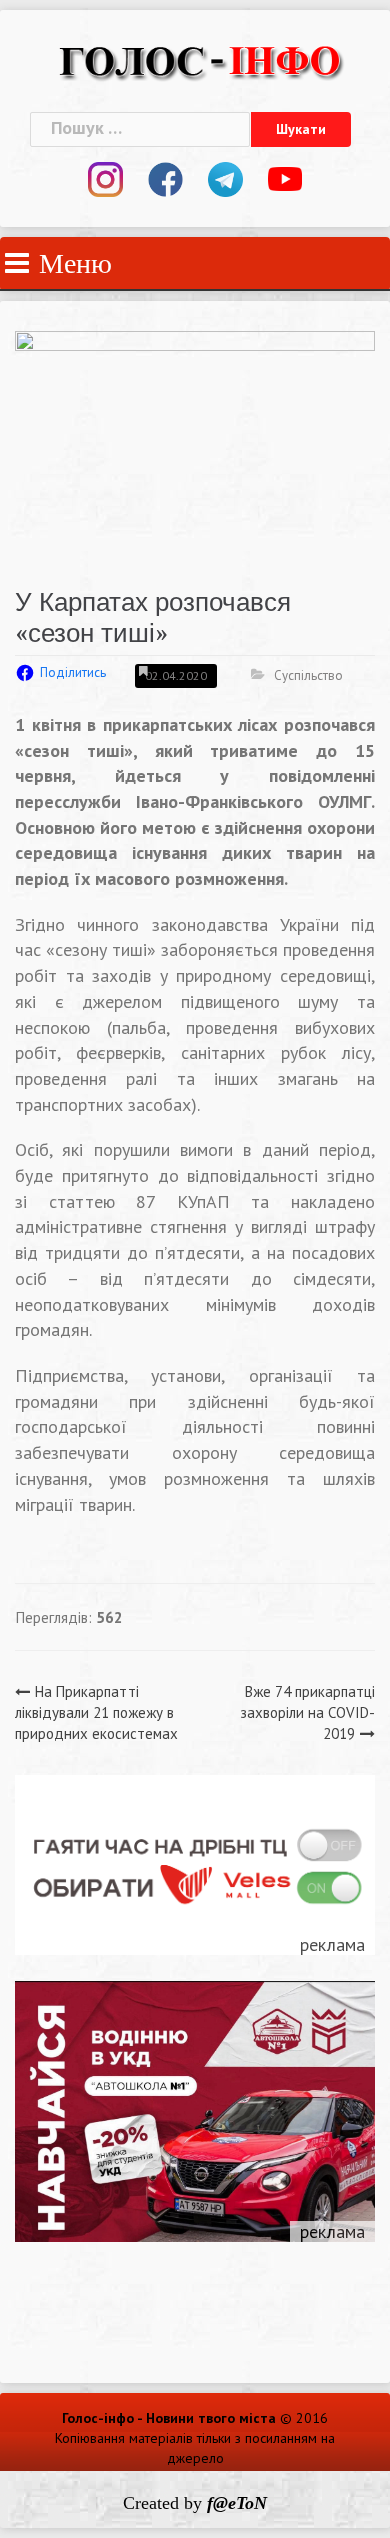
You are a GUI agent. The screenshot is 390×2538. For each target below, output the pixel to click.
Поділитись (73, 672)
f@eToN (237, 2503)
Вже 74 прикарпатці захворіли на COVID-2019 (307, 1713)
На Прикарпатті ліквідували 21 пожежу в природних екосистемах (96, 1713)
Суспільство (308, 675)
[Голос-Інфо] (200, 58)
